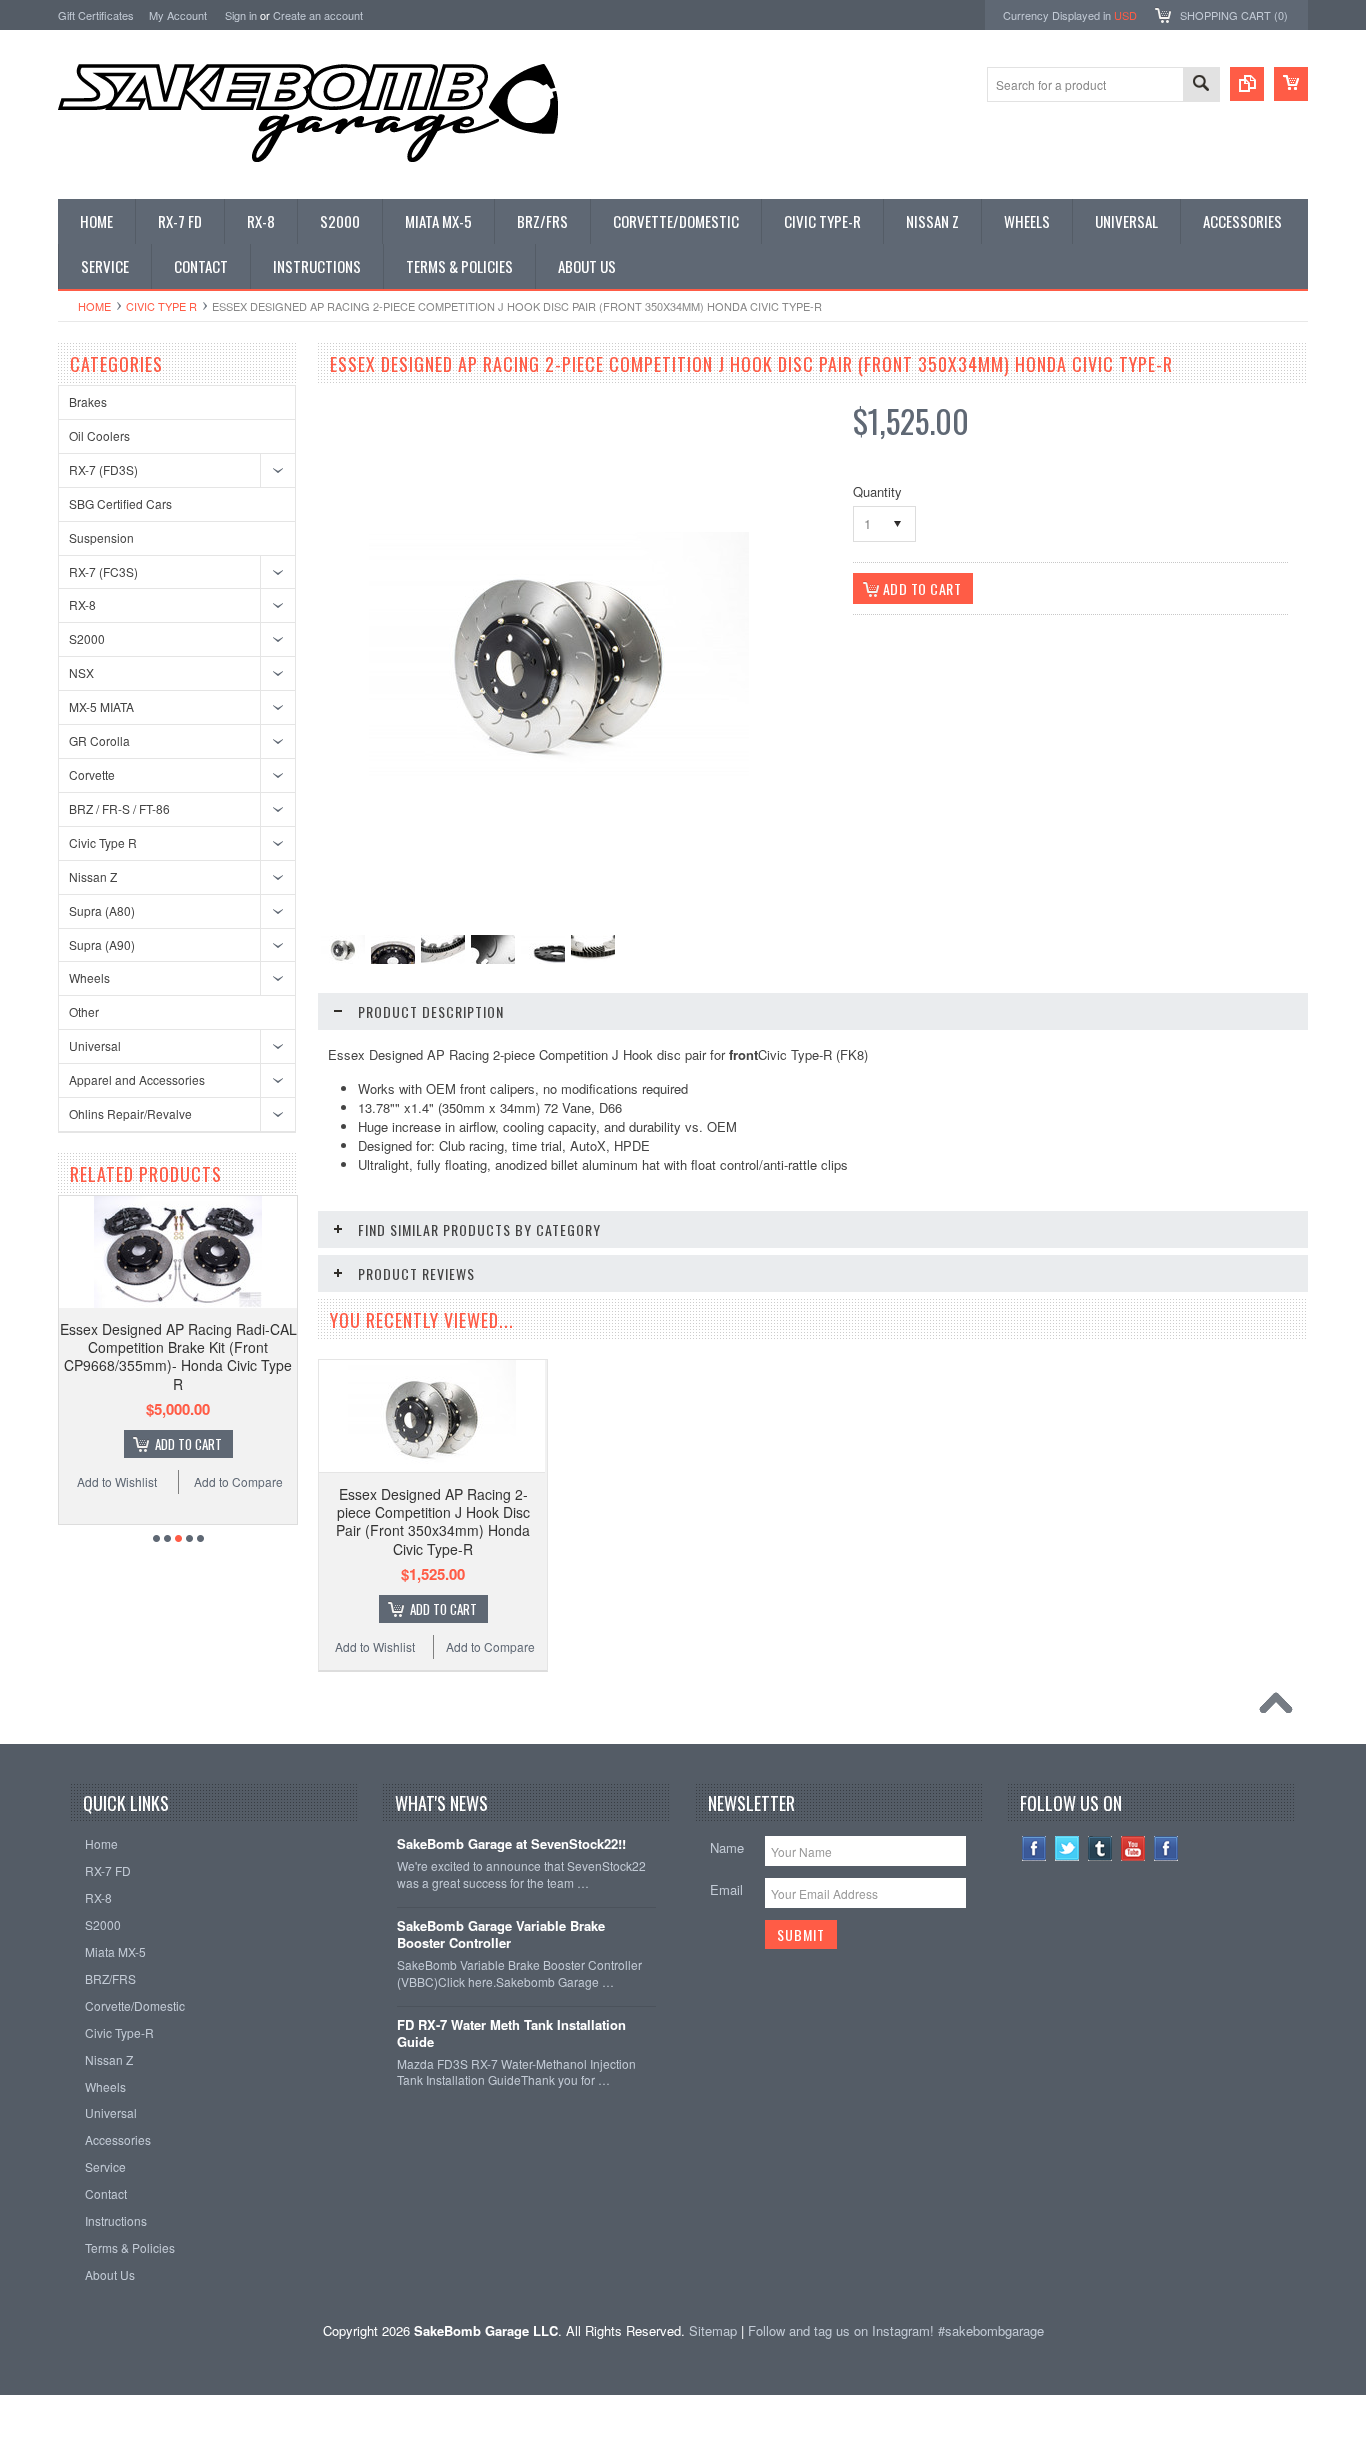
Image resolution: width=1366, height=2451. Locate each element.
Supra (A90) (102, 944)
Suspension (101, 537)
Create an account (318, 15)
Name (727, 1847)
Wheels (89, 977)
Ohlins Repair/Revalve (130, 1113)
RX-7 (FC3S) (103, 571)
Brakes (88, 401)
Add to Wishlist (117, 1481)
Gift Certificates (96, 15)
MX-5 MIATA (101, 706)
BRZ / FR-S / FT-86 (119, 808)
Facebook (1034, 1848)
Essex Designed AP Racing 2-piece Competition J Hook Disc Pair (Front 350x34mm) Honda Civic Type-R (433, 1521)
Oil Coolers (99, 435)
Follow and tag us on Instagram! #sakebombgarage (896, 2330)
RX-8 (82, 604)
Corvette (92, 774)
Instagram (1166, 1848)
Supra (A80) (102, 910)
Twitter (1067, 1848)
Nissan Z (93, 876)
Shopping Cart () (1234, 15)
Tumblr (1100, 1848)
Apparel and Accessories (137, 1079)
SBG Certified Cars (120, 503)
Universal (95, 1045)
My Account (178, 15)
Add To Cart (188, 1444)
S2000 (87, 638)
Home (94, 306)
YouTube (1133, 1848)
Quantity (877, 491)
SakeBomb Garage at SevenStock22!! (511, 1844)
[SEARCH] (1201, 85)
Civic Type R (161, 306)
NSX (81, 672)
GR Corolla (99, 740)
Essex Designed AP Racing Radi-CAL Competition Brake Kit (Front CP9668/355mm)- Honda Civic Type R (178, 1356)
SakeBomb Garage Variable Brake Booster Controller (501, 1935)
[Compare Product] (1247, 84)
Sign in (241, 15)
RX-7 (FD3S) (103, 469)
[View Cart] (1291, 84)
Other (84, 1011)
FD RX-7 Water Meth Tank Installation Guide (511, 2034)
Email (726, 1889)
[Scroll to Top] (1281, 1708)
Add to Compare (238, 1481)
